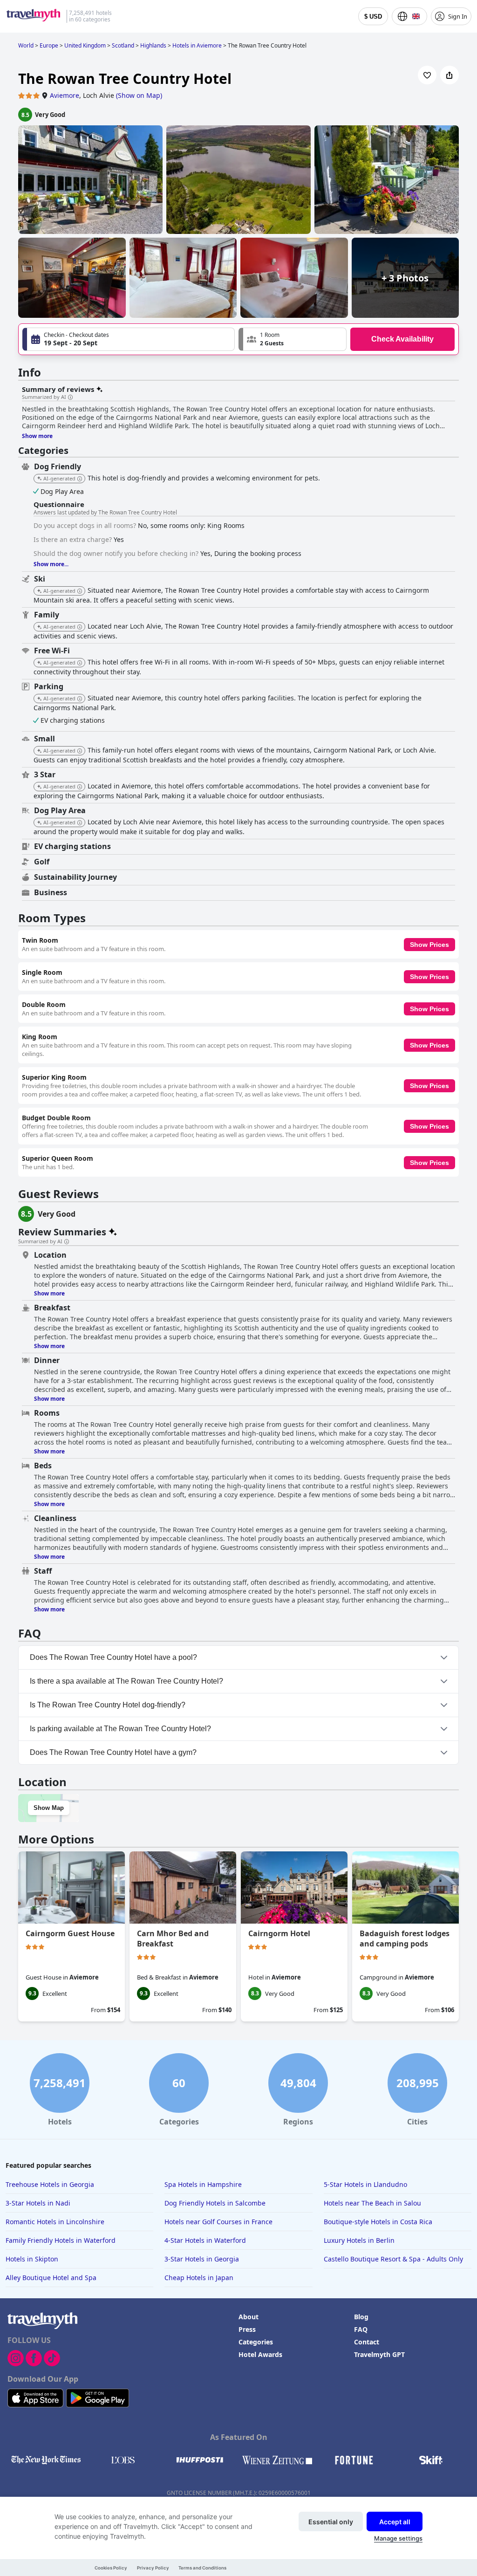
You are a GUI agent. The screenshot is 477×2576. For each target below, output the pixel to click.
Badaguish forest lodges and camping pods (405, 1939)
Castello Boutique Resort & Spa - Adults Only (393, 2259)
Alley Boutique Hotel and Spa (51, 2278)
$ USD (373, 17)
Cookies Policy (111, 2568)
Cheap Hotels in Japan (199, 2278)
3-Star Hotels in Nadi (38, 2203)
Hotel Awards (260, 2354)
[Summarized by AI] (70, 397)
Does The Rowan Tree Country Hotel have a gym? (113, 1752)
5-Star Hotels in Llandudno (365, 2184)
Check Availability (402, 339)
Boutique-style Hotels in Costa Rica (378, 2222)
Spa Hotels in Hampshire (203, 2184)
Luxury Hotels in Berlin (359, 2240)
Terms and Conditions (202, 2568)
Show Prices (429, 945)
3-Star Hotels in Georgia (202, 2259)
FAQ (361, 2329)
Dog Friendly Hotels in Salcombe (215, 2203)
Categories (256, 2342)
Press (247, 2329)
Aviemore (65, 95)
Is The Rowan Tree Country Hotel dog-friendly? (108, 1705)
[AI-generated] (80, 479)
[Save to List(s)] (427, 75)
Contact (367, 2342)
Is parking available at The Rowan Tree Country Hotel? (120, 1729)
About (249, 2317)
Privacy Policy (153, 2568)
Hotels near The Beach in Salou (372, 2203)
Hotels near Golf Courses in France (218, 2222)
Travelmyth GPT (379, 2354)
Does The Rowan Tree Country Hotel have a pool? (113, 1657)
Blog (361, 2317)
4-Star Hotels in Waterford (205, 2240)
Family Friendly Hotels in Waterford (61, 2240)
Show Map (49, 1808)
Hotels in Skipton (32, 2259)
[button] (293, 339)
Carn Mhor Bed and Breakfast (173, 1939)
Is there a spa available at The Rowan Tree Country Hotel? (126, 1681)
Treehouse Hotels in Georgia (50, 2184)
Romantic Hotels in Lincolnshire (55, 2222)
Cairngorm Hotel (279, 1933)
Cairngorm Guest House (70, 1933)
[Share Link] (450, 75)
